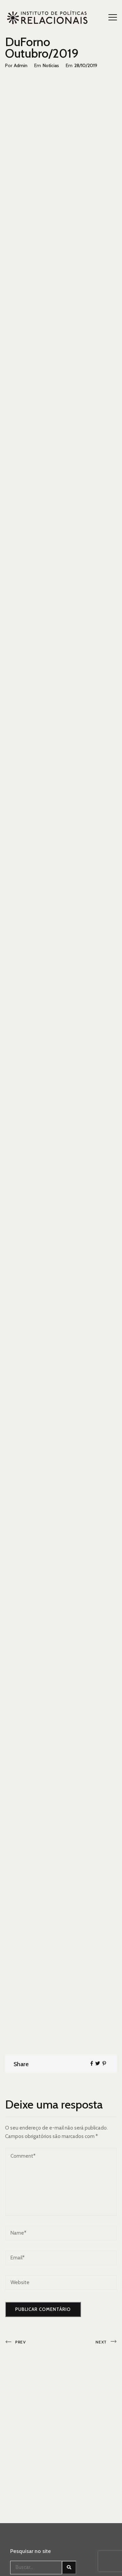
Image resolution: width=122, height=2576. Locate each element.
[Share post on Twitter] (98, 2063)
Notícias (51, 65)
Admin (21, 65)
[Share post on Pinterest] (104, 2063)
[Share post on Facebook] (92, 2063)
